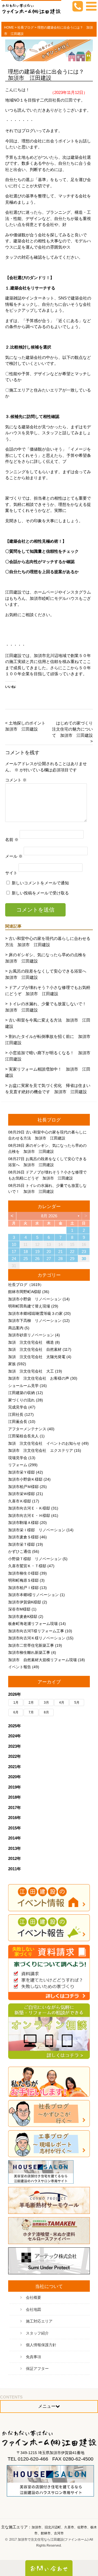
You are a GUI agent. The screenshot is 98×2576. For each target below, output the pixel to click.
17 (14, 1252)
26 (37, 1259)
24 (14, 1259)
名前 (12, 839)
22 (72, 1252)
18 (26, 1252)
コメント (16, 780)
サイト (11, 873)
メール (14, 856)
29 (72, 1259)
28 (60, 1259)
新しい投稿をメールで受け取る (40, 893)
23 (84, 1252)
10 (14, 1244)
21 (60, 1252)
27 (49, 1259)
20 (49, 1252)
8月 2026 (49, 1216)
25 (26, 1259)
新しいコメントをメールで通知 (40, 883)
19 (37, 1252)
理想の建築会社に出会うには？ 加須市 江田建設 (49, 75)
